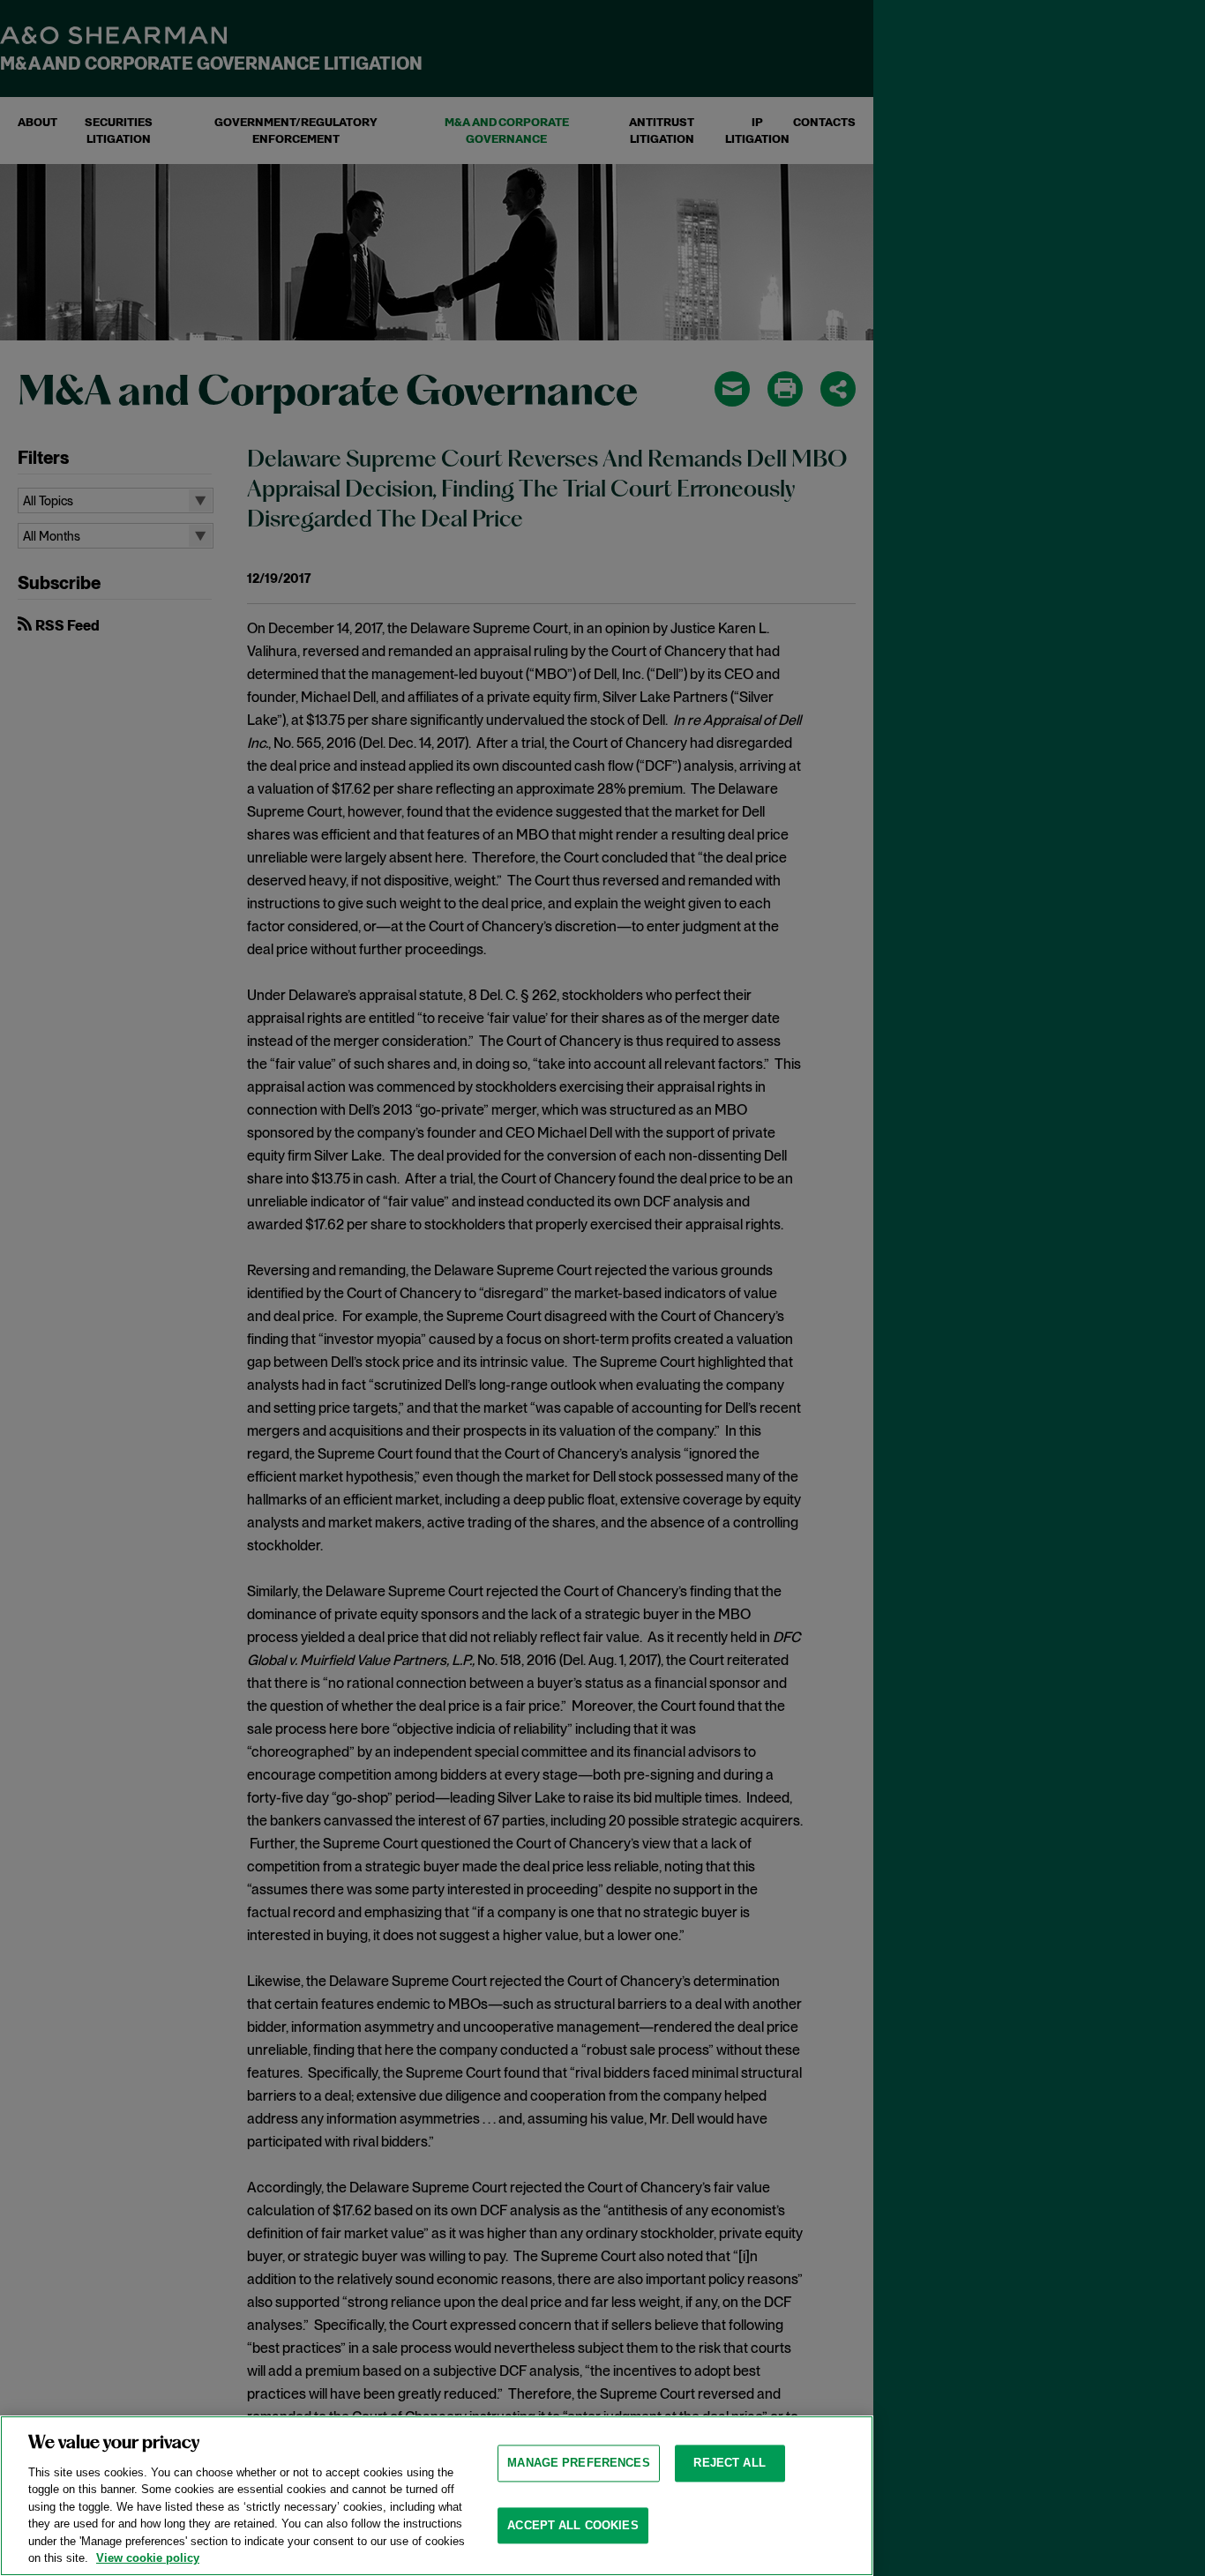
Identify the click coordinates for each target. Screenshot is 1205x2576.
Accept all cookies (573, 2525)
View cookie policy (148, 2558)
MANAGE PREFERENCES (578, 2463)
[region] (437, 2496)
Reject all (729, 2463)
